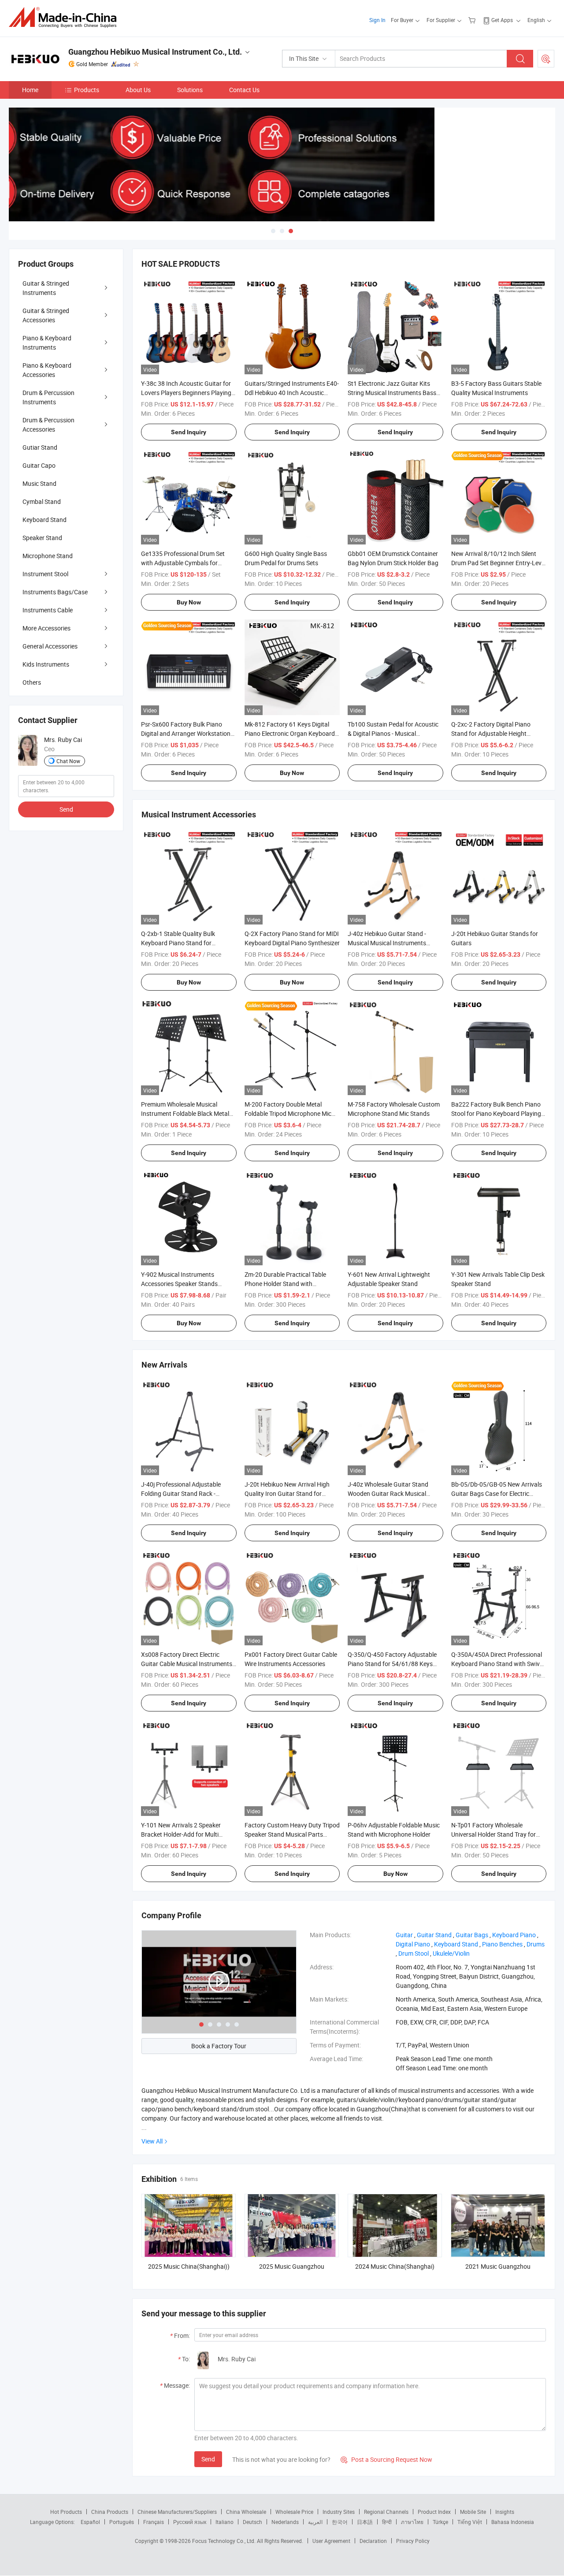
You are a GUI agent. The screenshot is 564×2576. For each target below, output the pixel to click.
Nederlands (285, 2522)
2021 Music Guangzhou (498, 2266)
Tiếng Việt (470, 2522)
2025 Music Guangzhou (292, 2266)
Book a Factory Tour (219, 2046)
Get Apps (502, 20)
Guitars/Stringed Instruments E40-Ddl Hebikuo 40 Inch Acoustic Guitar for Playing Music (292, 393)
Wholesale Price (294, 2512)
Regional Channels (386, 2512)
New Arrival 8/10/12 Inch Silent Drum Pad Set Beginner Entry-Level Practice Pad (499, 563)
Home (30, 90)
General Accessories (50, 646)
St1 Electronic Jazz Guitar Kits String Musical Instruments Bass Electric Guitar (392, 393)
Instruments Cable (48, 610)
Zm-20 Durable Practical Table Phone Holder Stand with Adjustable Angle (285, 1284)
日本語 (365, 2522)
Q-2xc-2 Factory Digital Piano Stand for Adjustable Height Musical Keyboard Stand (491, 733)
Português (122, 2522)
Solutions (190, 90)
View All (152, 2141)
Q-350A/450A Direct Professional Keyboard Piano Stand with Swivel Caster (498, 1664)
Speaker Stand (42, 538)
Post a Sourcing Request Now (386, 2459)
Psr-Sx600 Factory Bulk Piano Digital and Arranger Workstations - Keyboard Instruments (187, 733)
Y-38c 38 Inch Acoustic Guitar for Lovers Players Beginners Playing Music (186, 393)
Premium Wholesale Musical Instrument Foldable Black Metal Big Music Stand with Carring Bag (187, 1113)
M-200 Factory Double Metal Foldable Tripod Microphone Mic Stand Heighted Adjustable (288, 1113)
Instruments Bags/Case (55, 592)
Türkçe (440, 2522)
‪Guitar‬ (404, 1935)
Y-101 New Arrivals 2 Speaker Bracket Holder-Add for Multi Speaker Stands (181, 1834)
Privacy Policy (413, 2541)
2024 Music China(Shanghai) (395, 2266)
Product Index (434, 2512)
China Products (110, 2512)
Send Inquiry (189, 432)
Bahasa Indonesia (513, 2522)
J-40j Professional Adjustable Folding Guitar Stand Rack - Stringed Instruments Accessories (187, 1493)
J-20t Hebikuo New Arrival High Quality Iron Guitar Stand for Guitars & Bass (287, 1493)
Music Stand (39, 483)
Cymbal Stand (42, 501)
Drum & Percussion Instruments (48, 397)
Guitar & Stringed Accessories (46, 315)
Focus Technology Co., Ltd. (224, 2541)
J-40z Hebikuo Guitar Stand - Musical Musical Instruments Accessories (387, 943)
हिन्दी (387, 2522)
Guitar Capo (39, 465)
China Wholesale (246, 2512)
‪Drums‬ (536, 1944)
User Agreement (331, 2541)
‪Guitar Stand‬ (434, 1935)
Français (154, 2522)
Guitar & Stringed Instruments (46, 288)
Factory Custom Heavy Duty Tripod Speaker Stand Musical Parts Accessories (292, 1834)
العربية (315, 2522)
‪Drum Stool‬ (414, 1953)
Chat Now (68, 761)
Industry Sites (339, 2512)
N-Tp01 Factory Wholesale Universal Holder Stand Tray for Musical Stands (493, 1834)
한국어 (340, 2522)
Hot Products (66, 2512)
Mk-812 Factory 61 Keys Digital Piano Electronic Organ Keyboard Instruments (290, 733)
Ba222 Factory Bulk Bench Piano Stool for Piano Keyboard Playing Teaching (496, 1113)
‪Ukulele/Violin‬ (451, 1953)
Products (87, 90)
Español (90, 2522)
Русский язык (190, 2522)
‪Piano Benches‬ (502, 1944)
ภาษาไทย (412, 2522)
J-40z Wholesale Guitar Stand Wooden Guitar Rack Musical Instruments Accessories (388, 1493)
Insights (505, 2512)
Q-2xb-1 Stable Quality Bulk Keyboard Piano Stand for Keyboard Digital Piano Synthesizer (189, 943)
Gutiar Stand (40, 447)
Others (32, 682)
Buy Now (189, 602)
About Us (138, 90)
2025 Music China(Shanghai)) (189, 2266)
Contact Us (244, 90)
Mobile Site (473, 2512)
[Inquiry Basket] (473, 20)
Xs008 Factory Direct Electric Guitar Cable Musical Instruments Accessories (187, 1664)
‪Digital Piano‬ (413, 1944)
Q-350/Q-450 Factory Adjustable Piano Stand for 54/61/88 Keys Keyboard (392, 1664)
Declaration (373, 2541)
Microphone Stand (48, 556)
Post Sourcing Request (546, 59)
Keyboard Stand (45, 520)
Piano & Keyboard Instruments (47, 343)
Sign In (377, 20)
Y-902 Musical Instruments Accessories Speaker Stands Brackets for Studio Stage (179, 1284)
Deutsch (252, 2522)
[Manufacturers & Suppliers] (65, 17)
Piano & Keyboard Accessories (47, 370)
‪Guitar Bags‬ (472, 1935)
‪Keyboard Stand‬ (456, 1944)
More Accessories (46, 628)
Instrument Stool (45, 574)
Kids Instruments (46, 664)
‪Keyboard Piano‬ (514, 1935)
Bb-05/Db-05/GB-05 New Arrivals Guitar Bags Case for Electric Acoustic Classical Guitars (497, 1493)
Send (208, 2459)
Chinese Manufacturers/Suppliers (177, 2512)
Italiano (224, 2522)
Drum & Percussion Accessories (48, 425)
